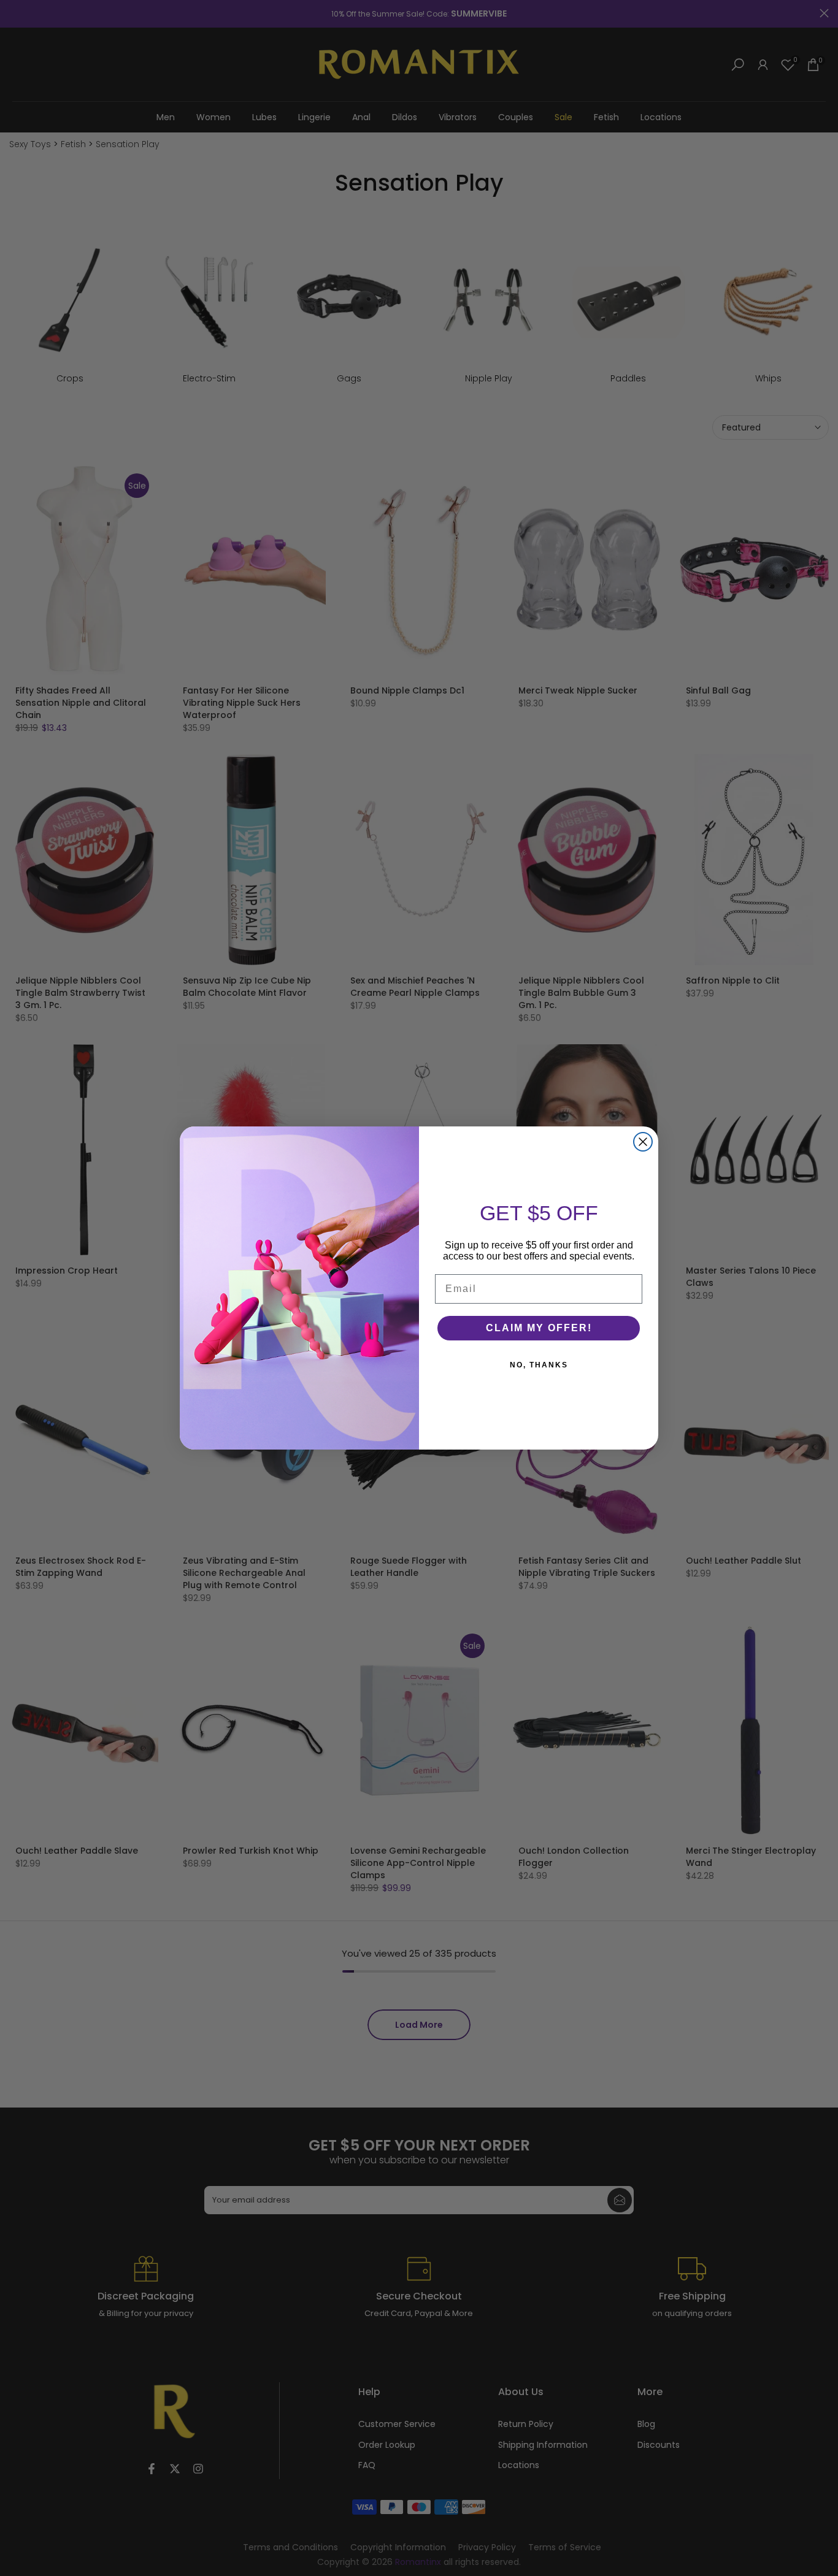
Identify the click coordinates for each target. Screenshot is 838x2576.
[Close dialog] (643, 1142)
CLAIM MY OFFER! (539, 1328)
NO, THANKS (539, 1365)
